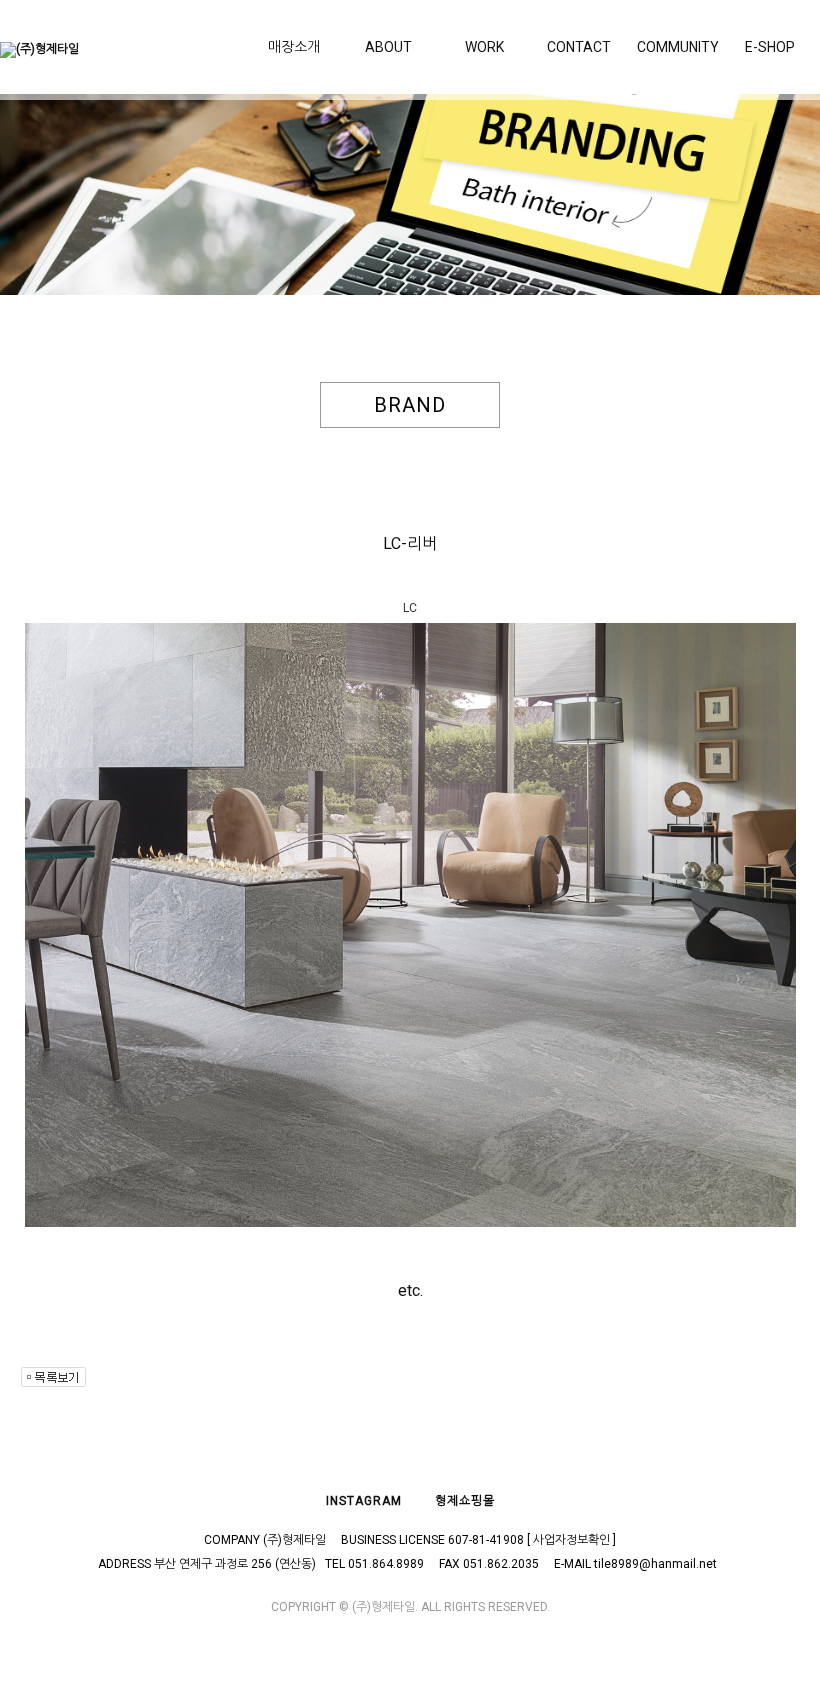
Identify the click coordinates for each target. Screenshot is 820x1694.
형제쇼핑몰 (465, 1501)
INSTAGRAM (364, 1501)
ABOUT (388, 47)
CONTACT (579, 47)
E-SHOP (770, 47)
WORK (484, 47)
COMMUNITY (678, 47)
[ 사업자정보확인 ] (571, 1540)
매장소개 (294, 47)
